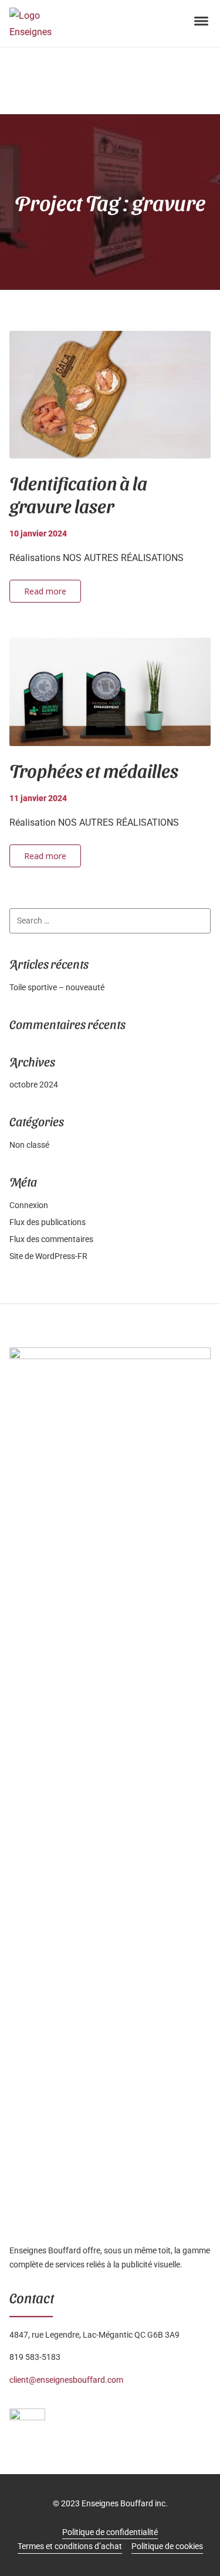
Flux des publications (48, 1222)
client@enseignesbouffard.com (66, 2380)
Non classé (29, 1145)
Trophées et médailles (94, 770)
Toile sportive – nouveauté (57, 987)
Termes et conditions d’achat (70, 2546)
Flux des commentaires (51, 1239)
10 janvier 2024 (38, 533)
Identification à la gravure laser (78, 494)
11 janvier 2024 (38, 798)
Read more (45, 591)
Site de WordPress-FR (48, 1256)
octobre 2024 (34, 1085)
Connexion (29, 1205)
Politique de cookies (167, 2546)
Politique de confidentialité (110, 2532)
